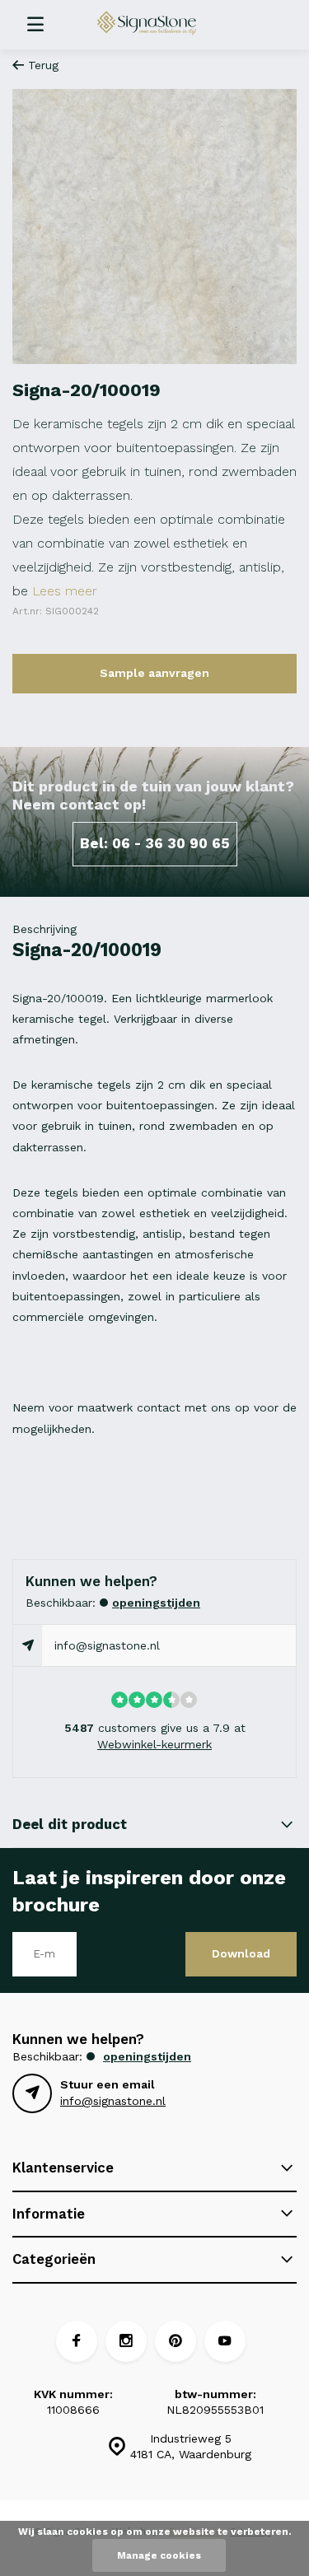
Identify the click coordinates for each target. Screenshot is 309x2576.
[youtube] (225, 2341)
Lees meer (65, 591)
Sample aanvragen (154, 673)
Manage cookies (159, 2555)
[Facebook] (77, 2341)
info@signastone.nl (107, 1645)
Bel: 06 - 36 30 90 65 (155, 843)
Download (241, 1953)
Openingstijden (156, 1603)
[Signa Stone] (163, 23)
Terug (43, 65)
